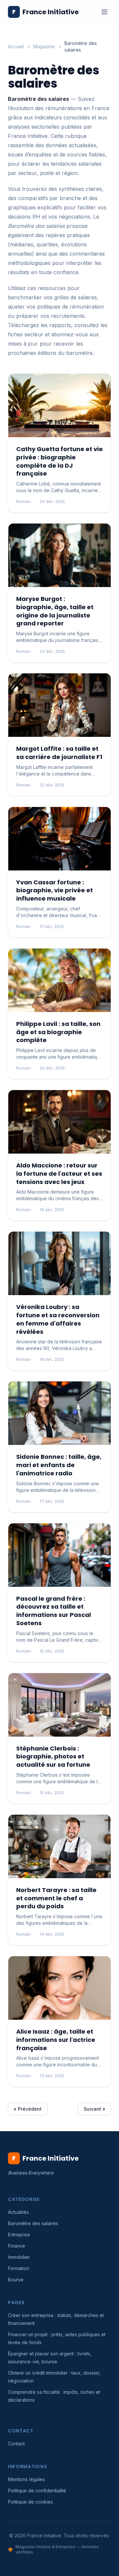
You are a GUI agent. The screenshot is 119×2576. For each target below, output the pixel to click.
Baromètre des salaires (33, 2223)
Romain (23, 502)
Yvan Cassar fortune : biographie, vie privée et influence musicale (55, 890)
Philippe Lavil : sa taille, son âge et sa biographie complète (58, 1032)
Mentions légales (26, 2479)
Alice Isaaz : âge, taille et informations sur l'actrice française (56, 2040)
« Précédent (28, 2109)
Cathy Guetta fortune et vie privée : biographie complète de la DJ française (59, 461)
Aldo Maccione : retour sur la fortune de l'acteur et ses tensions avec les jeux (59, 1174)
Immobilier (19, 2257)
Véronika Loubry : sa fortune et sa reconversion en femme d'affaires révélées (58, 1319)
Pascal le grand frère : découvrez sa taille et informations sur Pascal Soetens (54, 1611)
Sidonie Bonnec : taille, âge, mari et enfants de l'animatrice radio (59, 1465)
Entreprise (19, 2235)
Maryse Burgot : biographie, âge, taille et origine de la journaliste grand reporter (55, 611)
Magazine (44, 46)
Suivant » (95, 2109)
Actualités (18, 2212)
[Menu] (104, 12)
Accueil (16, 46)
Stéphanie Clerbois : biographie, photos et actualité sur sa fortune (53, 1757)
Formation (19, 2268)
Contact (16, 2444)
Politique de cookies (30, 2502)
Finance (17, 2246)
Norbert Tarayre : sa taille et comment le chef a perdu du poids (56, 1898)
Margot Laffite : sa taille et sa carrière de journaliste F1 (59, 753)
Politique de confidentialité (37, 2491)
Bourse (16, 2280)
